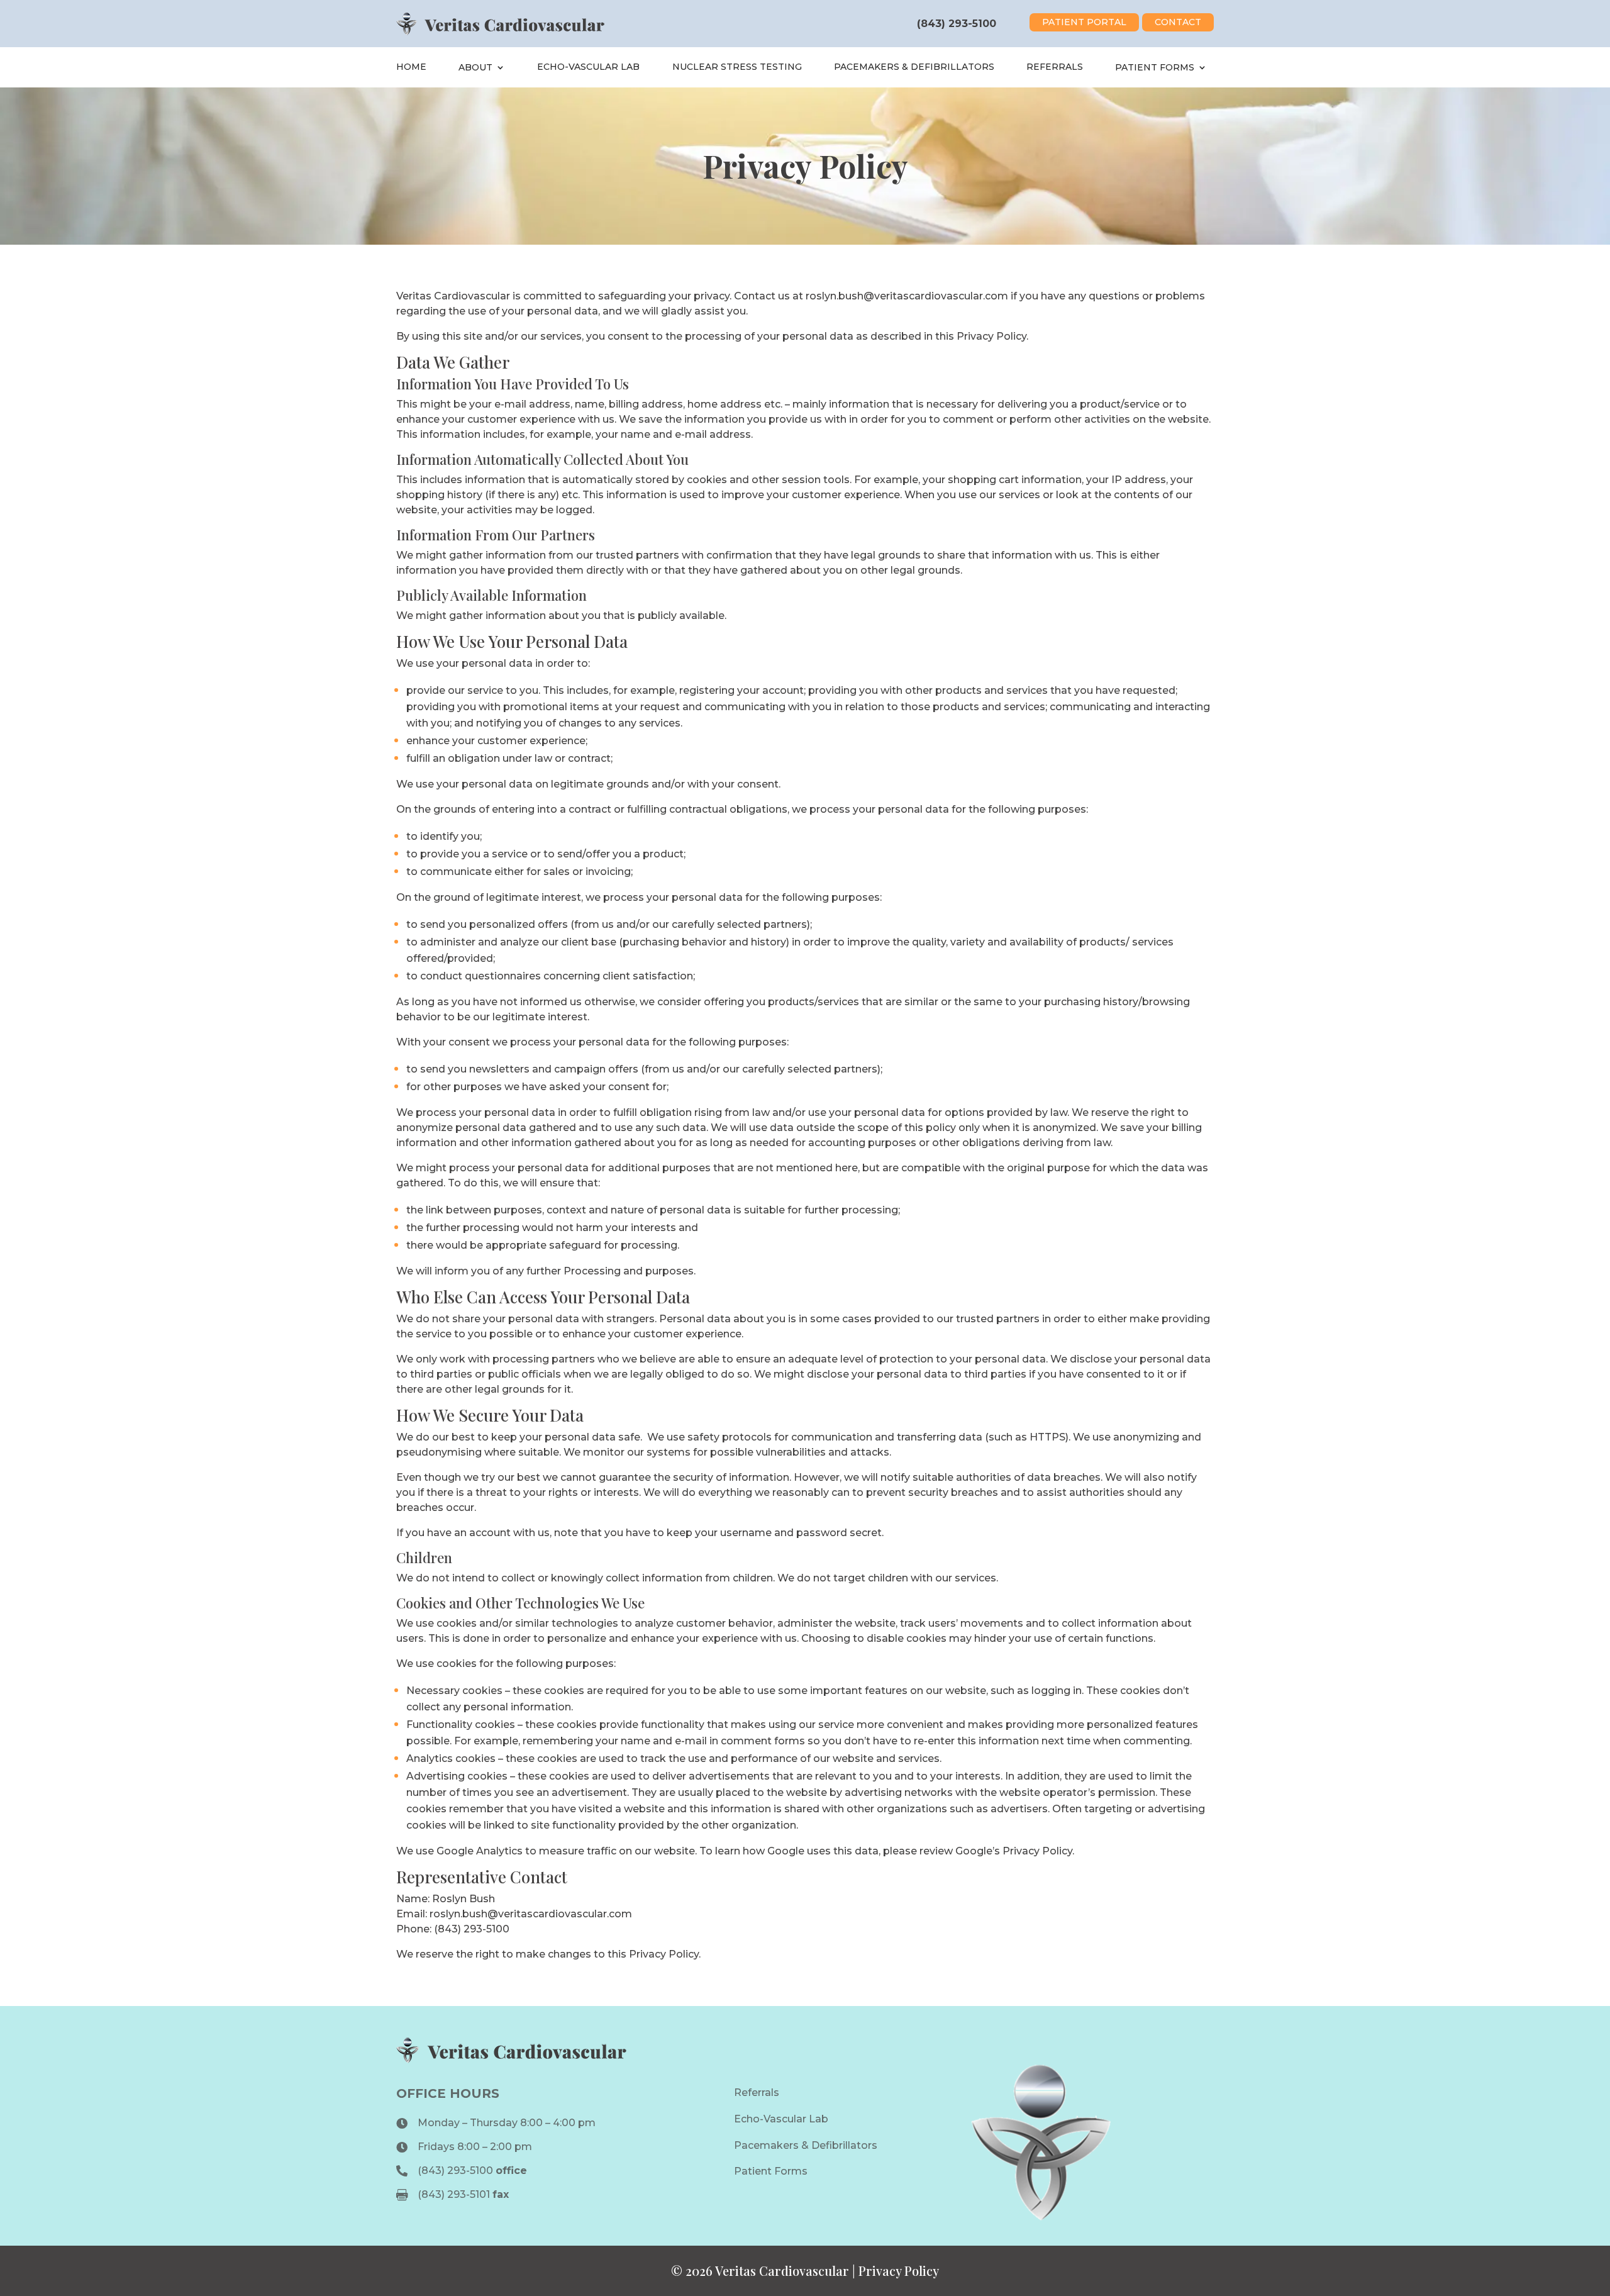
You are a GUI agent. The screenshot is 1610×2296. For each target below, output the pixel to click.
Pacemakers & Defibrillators (914, 67)
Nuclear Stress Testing (737, 67)
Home (411, 67)
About (475, 67)
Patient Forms (1155, 67)
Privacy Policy (899, 2271)
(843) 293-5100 (957, 24)
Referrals (1055, 67)
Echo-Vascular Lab (588, 67)
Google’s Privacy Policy (1014, 1851)
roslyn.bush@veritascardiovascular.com (907, 296)
